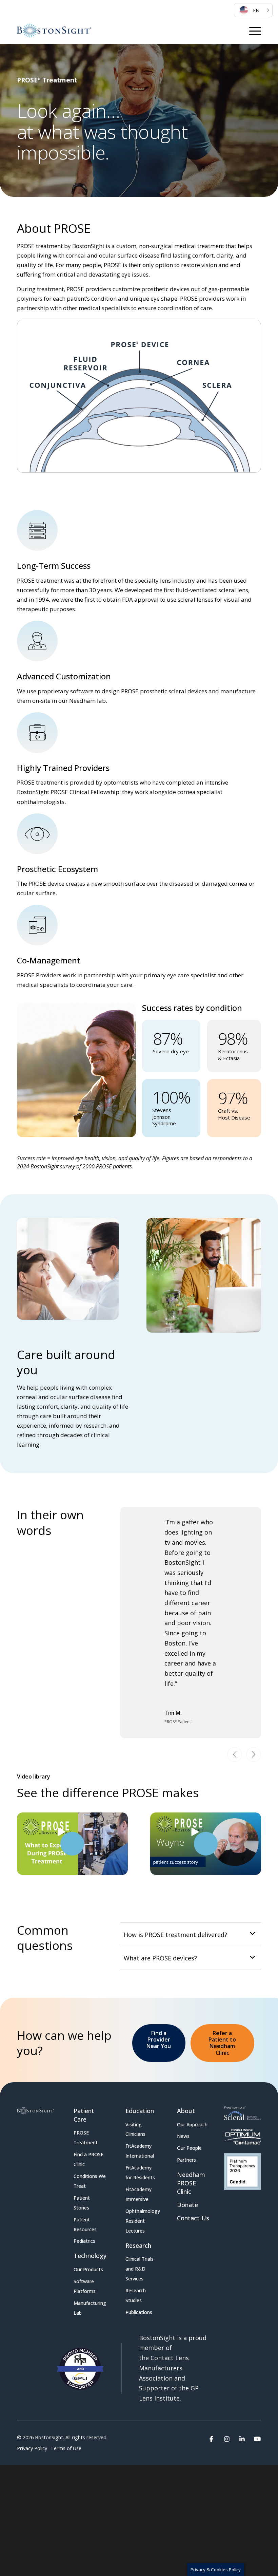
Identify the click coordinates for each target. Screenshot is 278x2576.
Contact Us (193, 2147)
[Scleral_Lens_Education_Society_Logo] (243, 2043)
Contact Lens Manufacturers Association (164, 2297)
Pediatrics (84, 2170)
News (183, 2065)
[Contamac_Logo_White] (243, 2066)
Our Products (88, 2199)
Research (138, 2175)
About (186, 2040)
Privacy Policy (32, 2378)
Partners (186, 2089)
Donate (187, 2134)
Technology (90, 2185)
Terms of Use (66, 2378)
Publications (139, 2242)
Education (140, 2040)
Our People (189, 2077)
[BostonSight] (54, 31)
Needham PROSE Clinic (191, 2112)
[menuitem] (253, 10)
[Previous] (235, 1684)
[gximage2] (242, 2101)
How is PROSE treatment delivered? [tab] (175, 1864)
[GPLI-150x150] (79, 2298)
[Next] (254, 1684)
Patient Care (84, 2044)
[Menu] (255, 31)
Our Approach (192, 2054)
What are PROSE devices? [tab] (160, 1887)
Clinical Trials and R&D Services (140, 2198)
